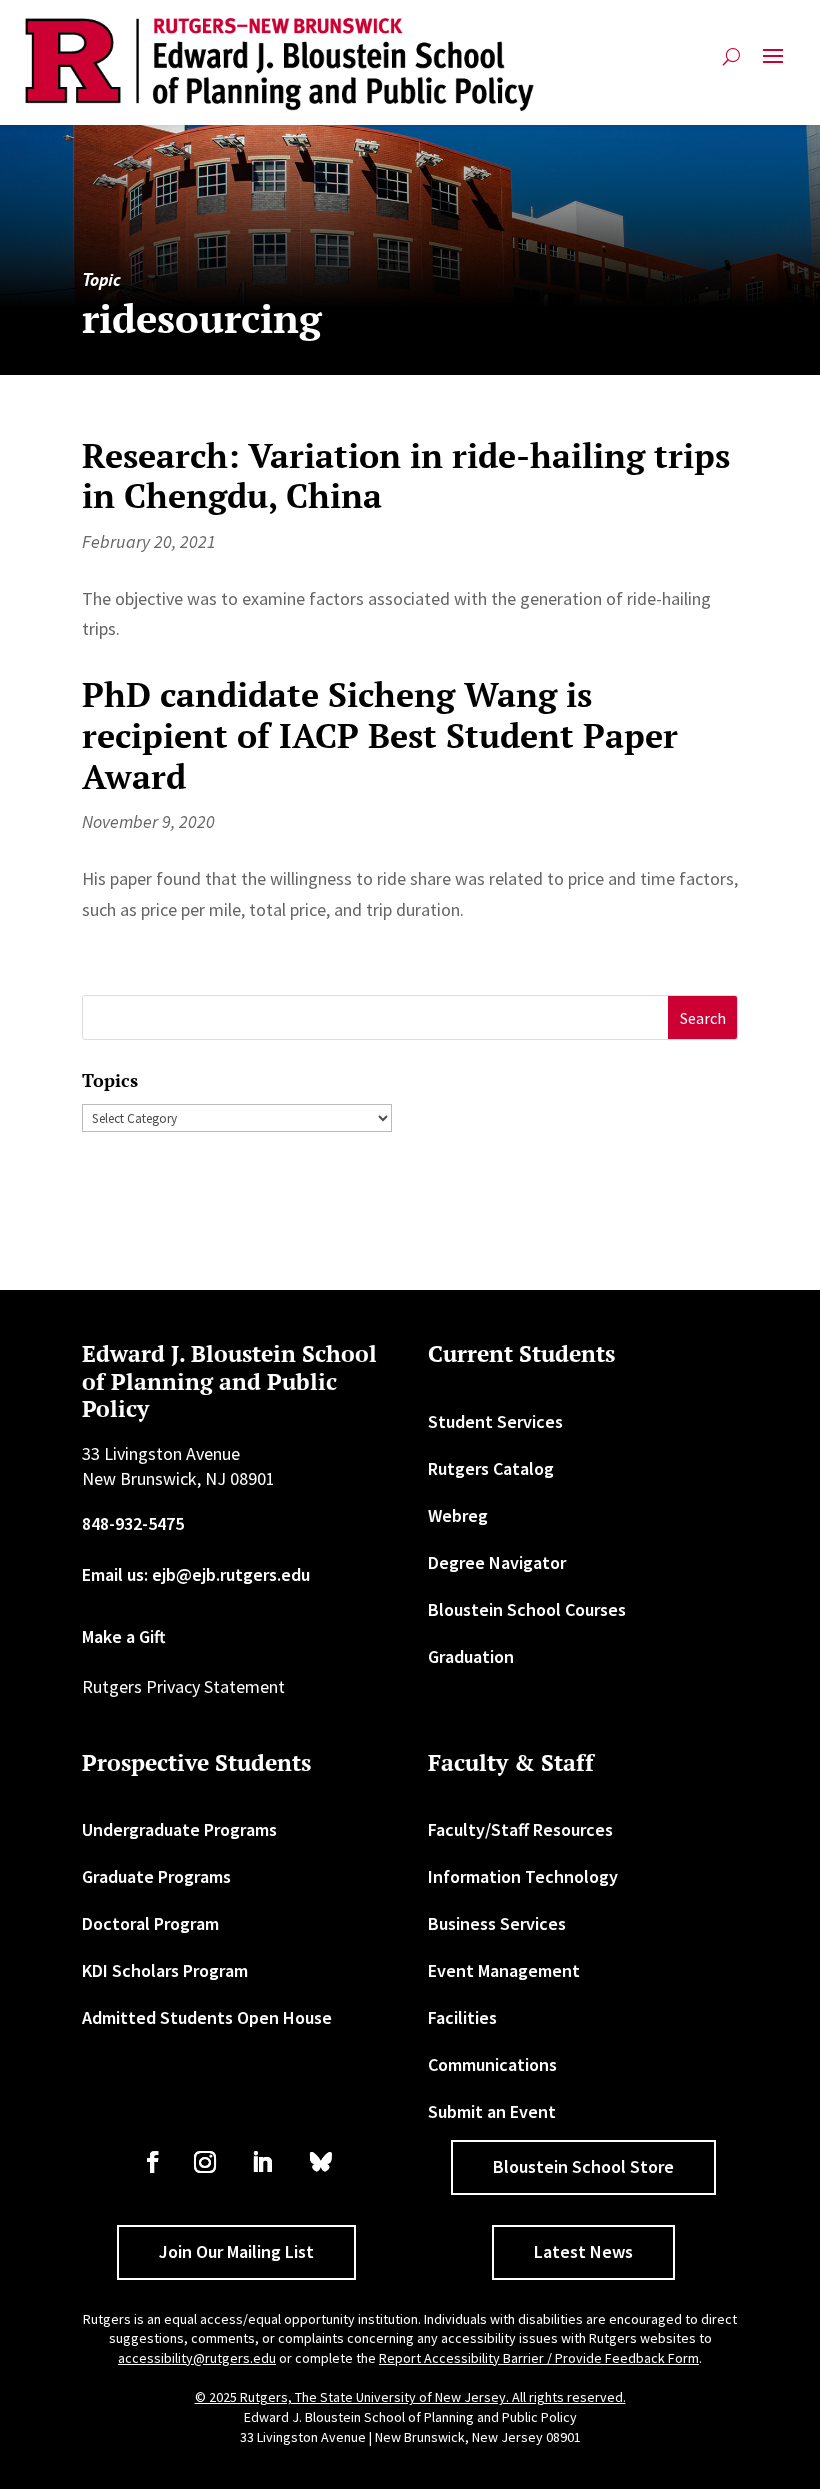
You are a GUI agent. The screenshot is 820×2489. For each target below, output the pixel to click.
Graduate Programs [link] (156, 1876)
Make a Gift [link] (124, 1636)
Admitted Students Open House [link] (207, 2017)
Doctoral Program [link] (150, 1923)
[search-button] (731, 64)
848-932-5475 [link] (133, 1523)
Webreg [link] (458, 1515)
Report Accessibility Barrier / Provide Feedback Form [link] (539, 2358)
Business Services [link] (497, 1923)
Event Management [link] (504, 1970)
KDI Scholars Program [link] (165, 1970)
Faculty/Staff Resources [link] (520, 1829)
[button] (773, 64)
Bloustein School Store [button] (583, 2166)
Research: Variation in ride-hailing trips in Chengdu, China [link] (406, 476)
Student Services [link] (495, 1421)
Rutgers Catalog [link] (491, 1468)
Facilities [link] (462, 2017)
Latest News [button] (583, 2251)
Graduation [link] (471, 1656)
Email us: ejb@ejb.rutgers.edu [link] (196, 1574)
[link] (280, 64)
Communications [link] (492, 2064)
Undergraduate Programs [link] (179, 1829)
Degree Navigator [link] (497, 1562)
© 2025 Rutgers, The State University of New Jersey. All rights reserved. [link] (410, 2397)
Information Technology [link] (523, 1876)
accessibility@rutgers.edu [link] (197, 2358)
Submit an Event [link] (492, 2111)
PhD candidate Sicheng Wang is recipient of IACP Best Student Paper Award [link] (380, 735)
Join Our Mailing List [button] (236, 2251)
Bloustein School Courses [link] (527, 1609)
